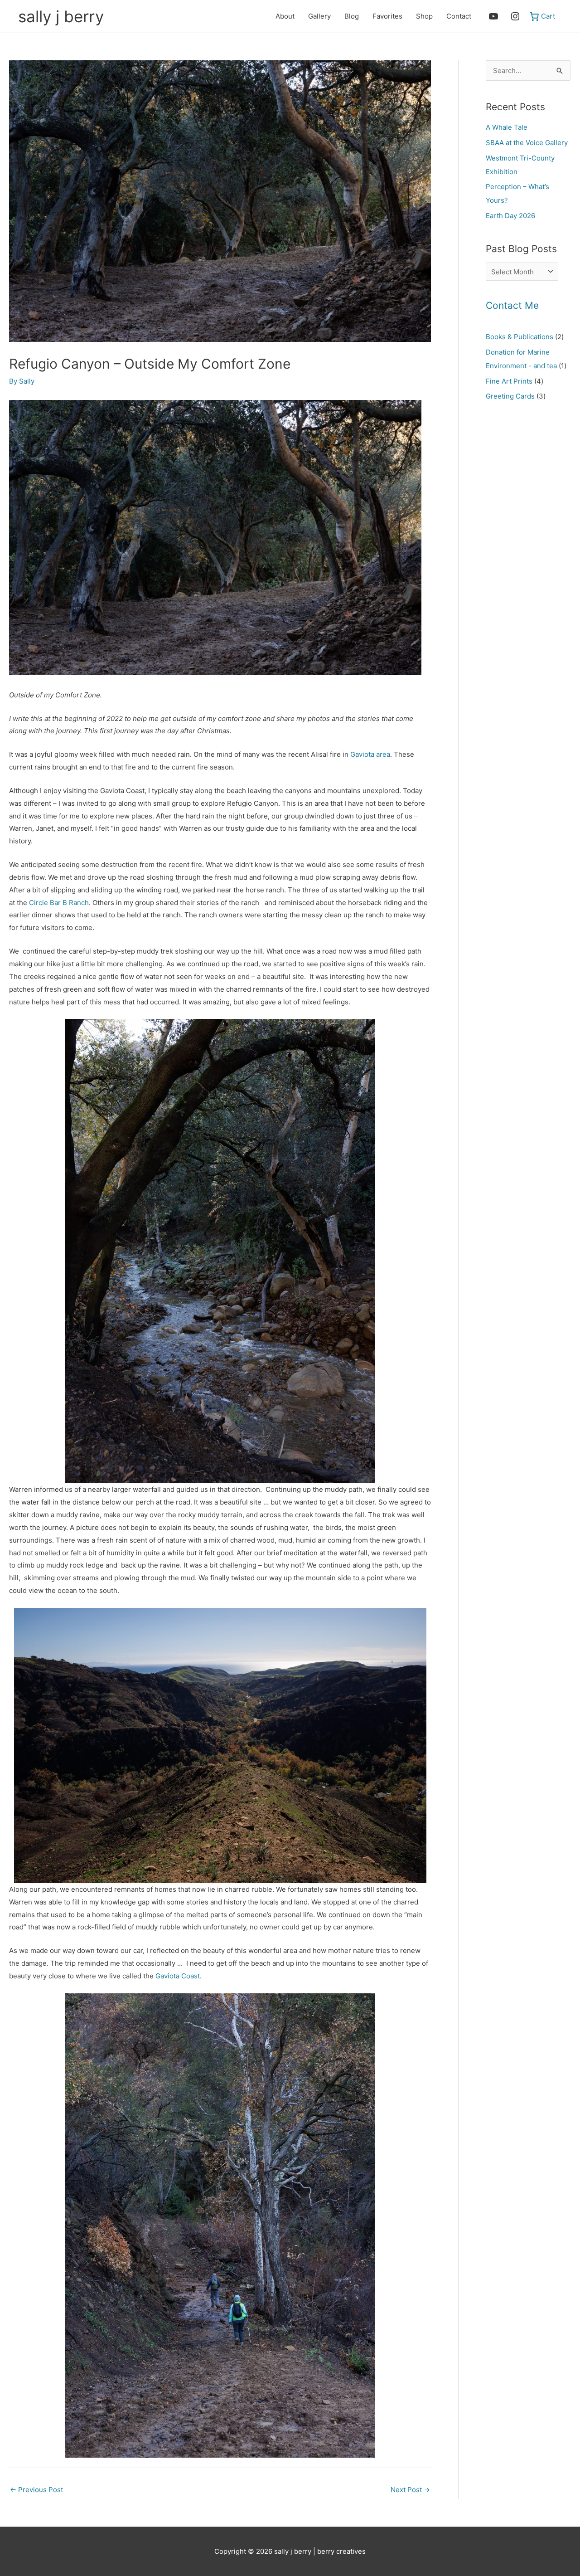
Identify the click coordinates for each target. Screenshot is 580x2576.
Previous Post (36, 2490)
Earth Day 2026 (510, 216)
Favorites (387, 16)
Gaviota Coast (178, 1976)
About (285, 16)
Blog (352, 16)
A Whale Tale (507, 127)
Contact (459, 16)
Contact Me (512, 305)
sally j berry (61, 16)
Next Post (410, 2490)
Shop (424, 16)
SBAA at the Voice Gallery (527, 143)
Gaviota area (369, 754)
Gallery (319, 16)
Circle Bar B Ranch (59, 903)
